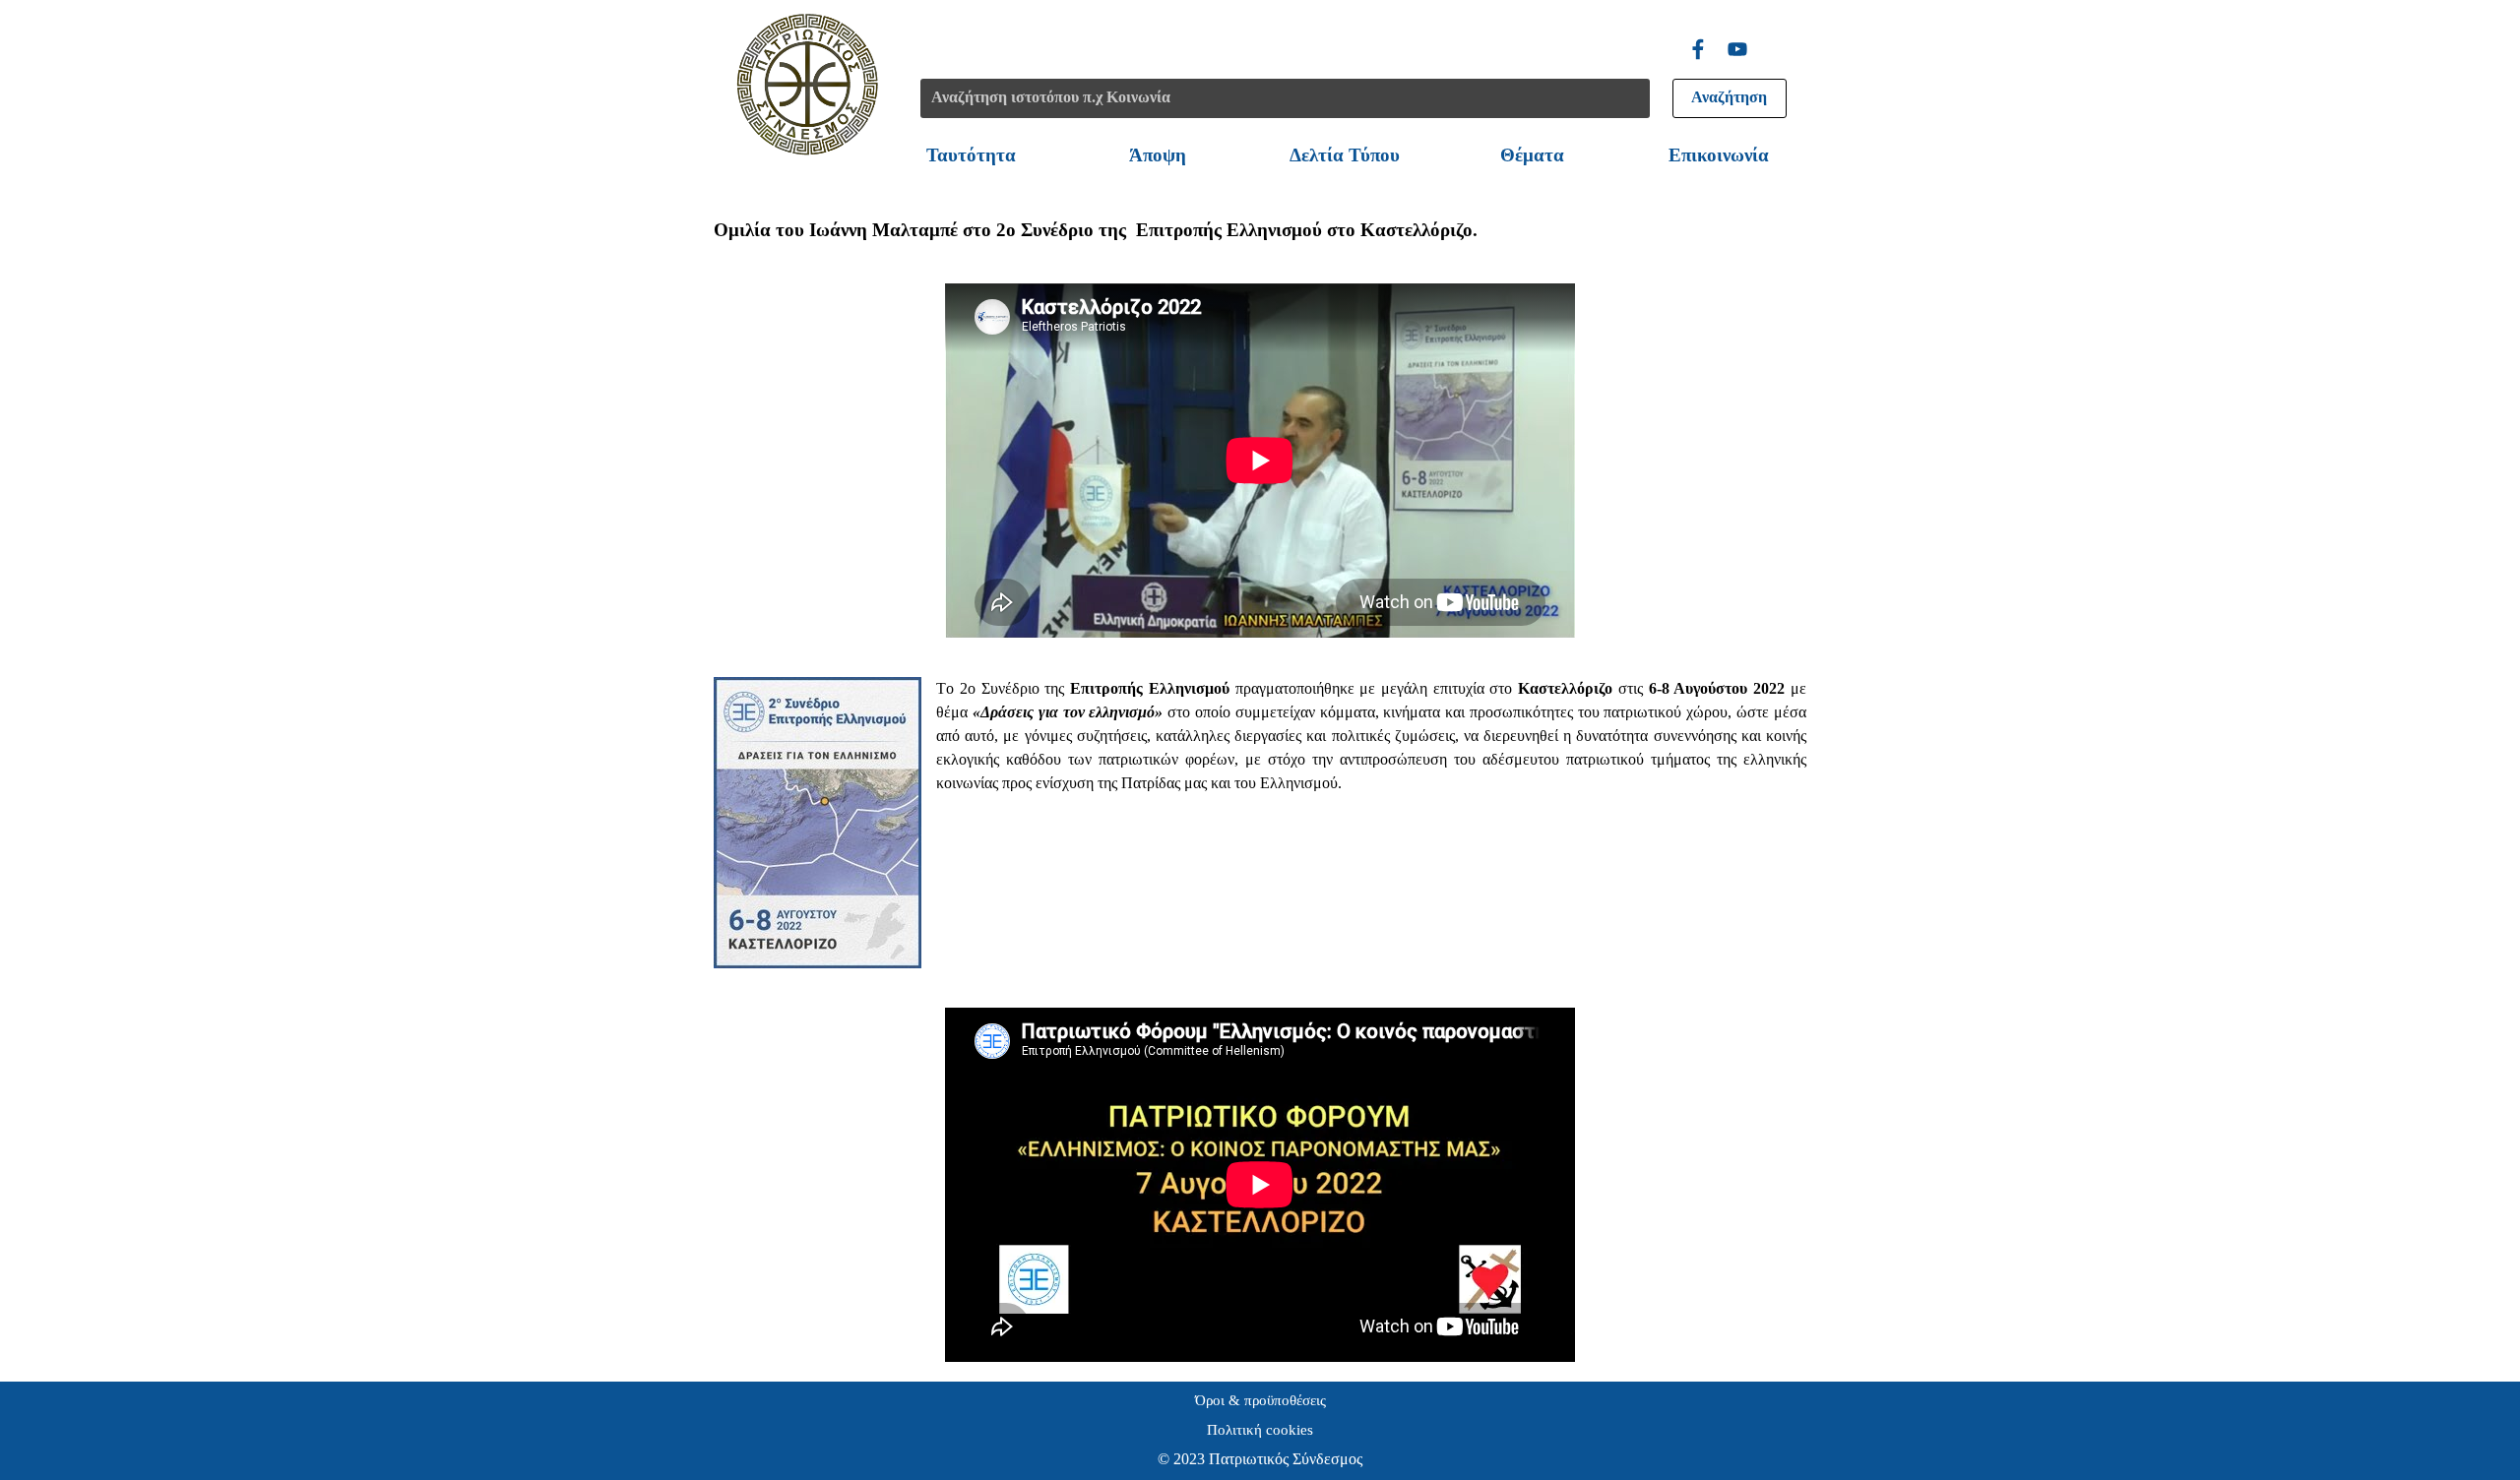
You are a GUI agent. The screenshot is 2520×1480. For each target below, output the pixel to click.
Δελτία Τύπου (1345, 155)
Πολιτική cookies (1260, 1430)
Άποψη (1158, 155)
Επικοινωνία (1719, 155)
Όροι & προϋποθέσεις (1260, 1400)
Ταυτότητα (971, 155)
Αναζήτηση (1729, 97)
